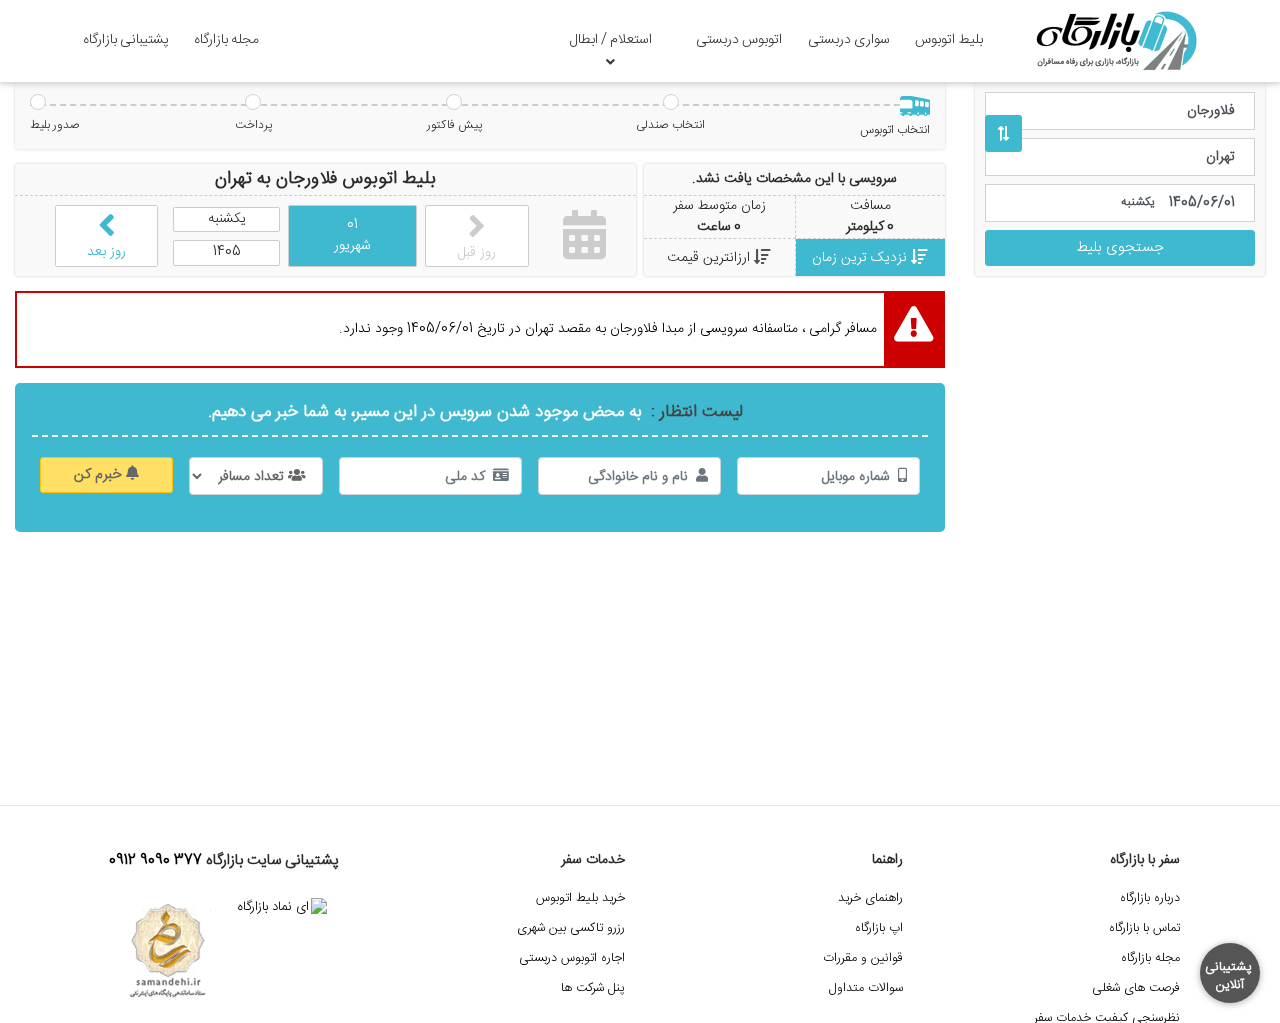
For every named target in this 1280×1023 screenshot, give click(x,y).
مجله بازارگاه (226, 40)
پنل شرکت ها (593, 988)
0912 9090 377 (155, 861)
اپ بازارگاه (879, 928)
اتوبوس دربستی (739, 40)
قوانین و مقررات (863, 958)
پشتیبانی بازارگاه (126, 40)
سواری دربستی (849, 40)
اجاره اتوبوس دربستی (572, 958)
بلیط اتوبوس (949, 40)
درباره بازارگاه (1150, 898)
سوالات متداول (866, 988)
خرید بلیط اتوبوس (580, 898)
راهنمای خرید (870, 898)
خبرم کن (100, 475)
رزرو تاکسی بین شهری (571, 928)
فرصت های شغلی (1136, 988)
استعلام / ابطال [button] (611, 40)
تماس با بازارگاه (1144, 928)
